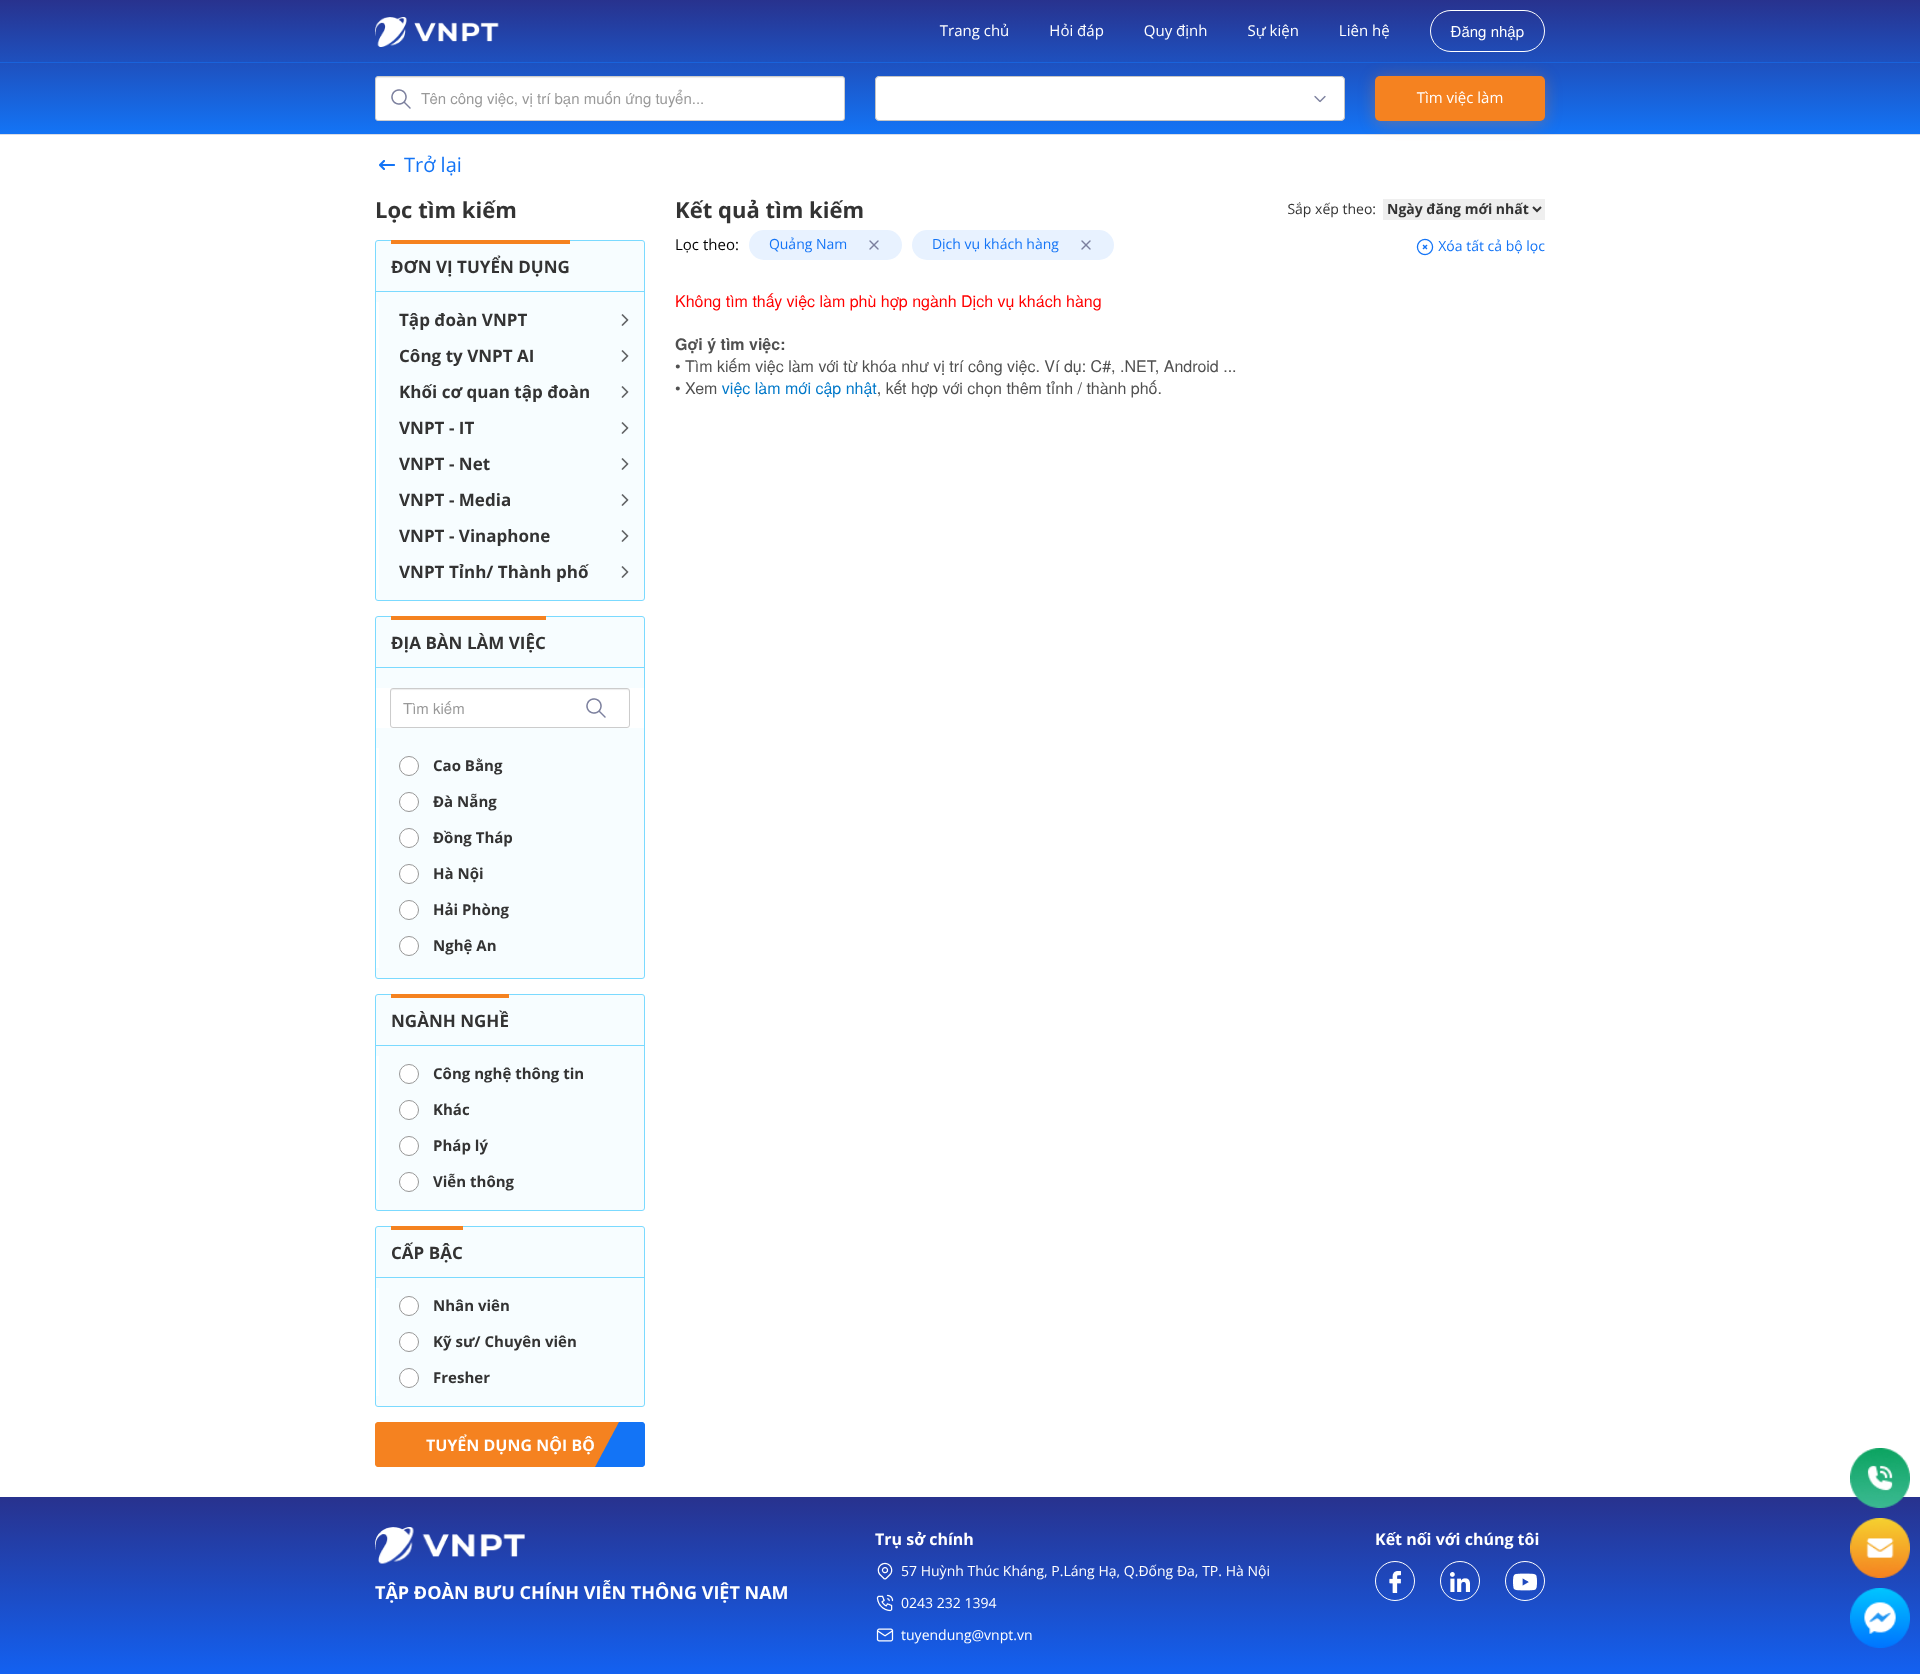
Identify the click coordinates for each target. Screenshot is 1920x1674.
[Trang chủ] (437, 29)
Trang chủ (975, 31)
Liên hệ (1364, 31)
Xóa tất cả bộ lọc (1490, 246)
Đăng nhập (1487, 31)
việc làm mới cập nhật (799, 387)
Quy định (1176, 31)
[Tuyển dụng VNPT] (1395, 1579)
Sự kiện (1272, 31)
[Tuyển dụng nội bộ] (510, 1442)
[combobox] (1110, 98)
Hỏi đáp (1076, 31)
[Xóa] (866, 244)
